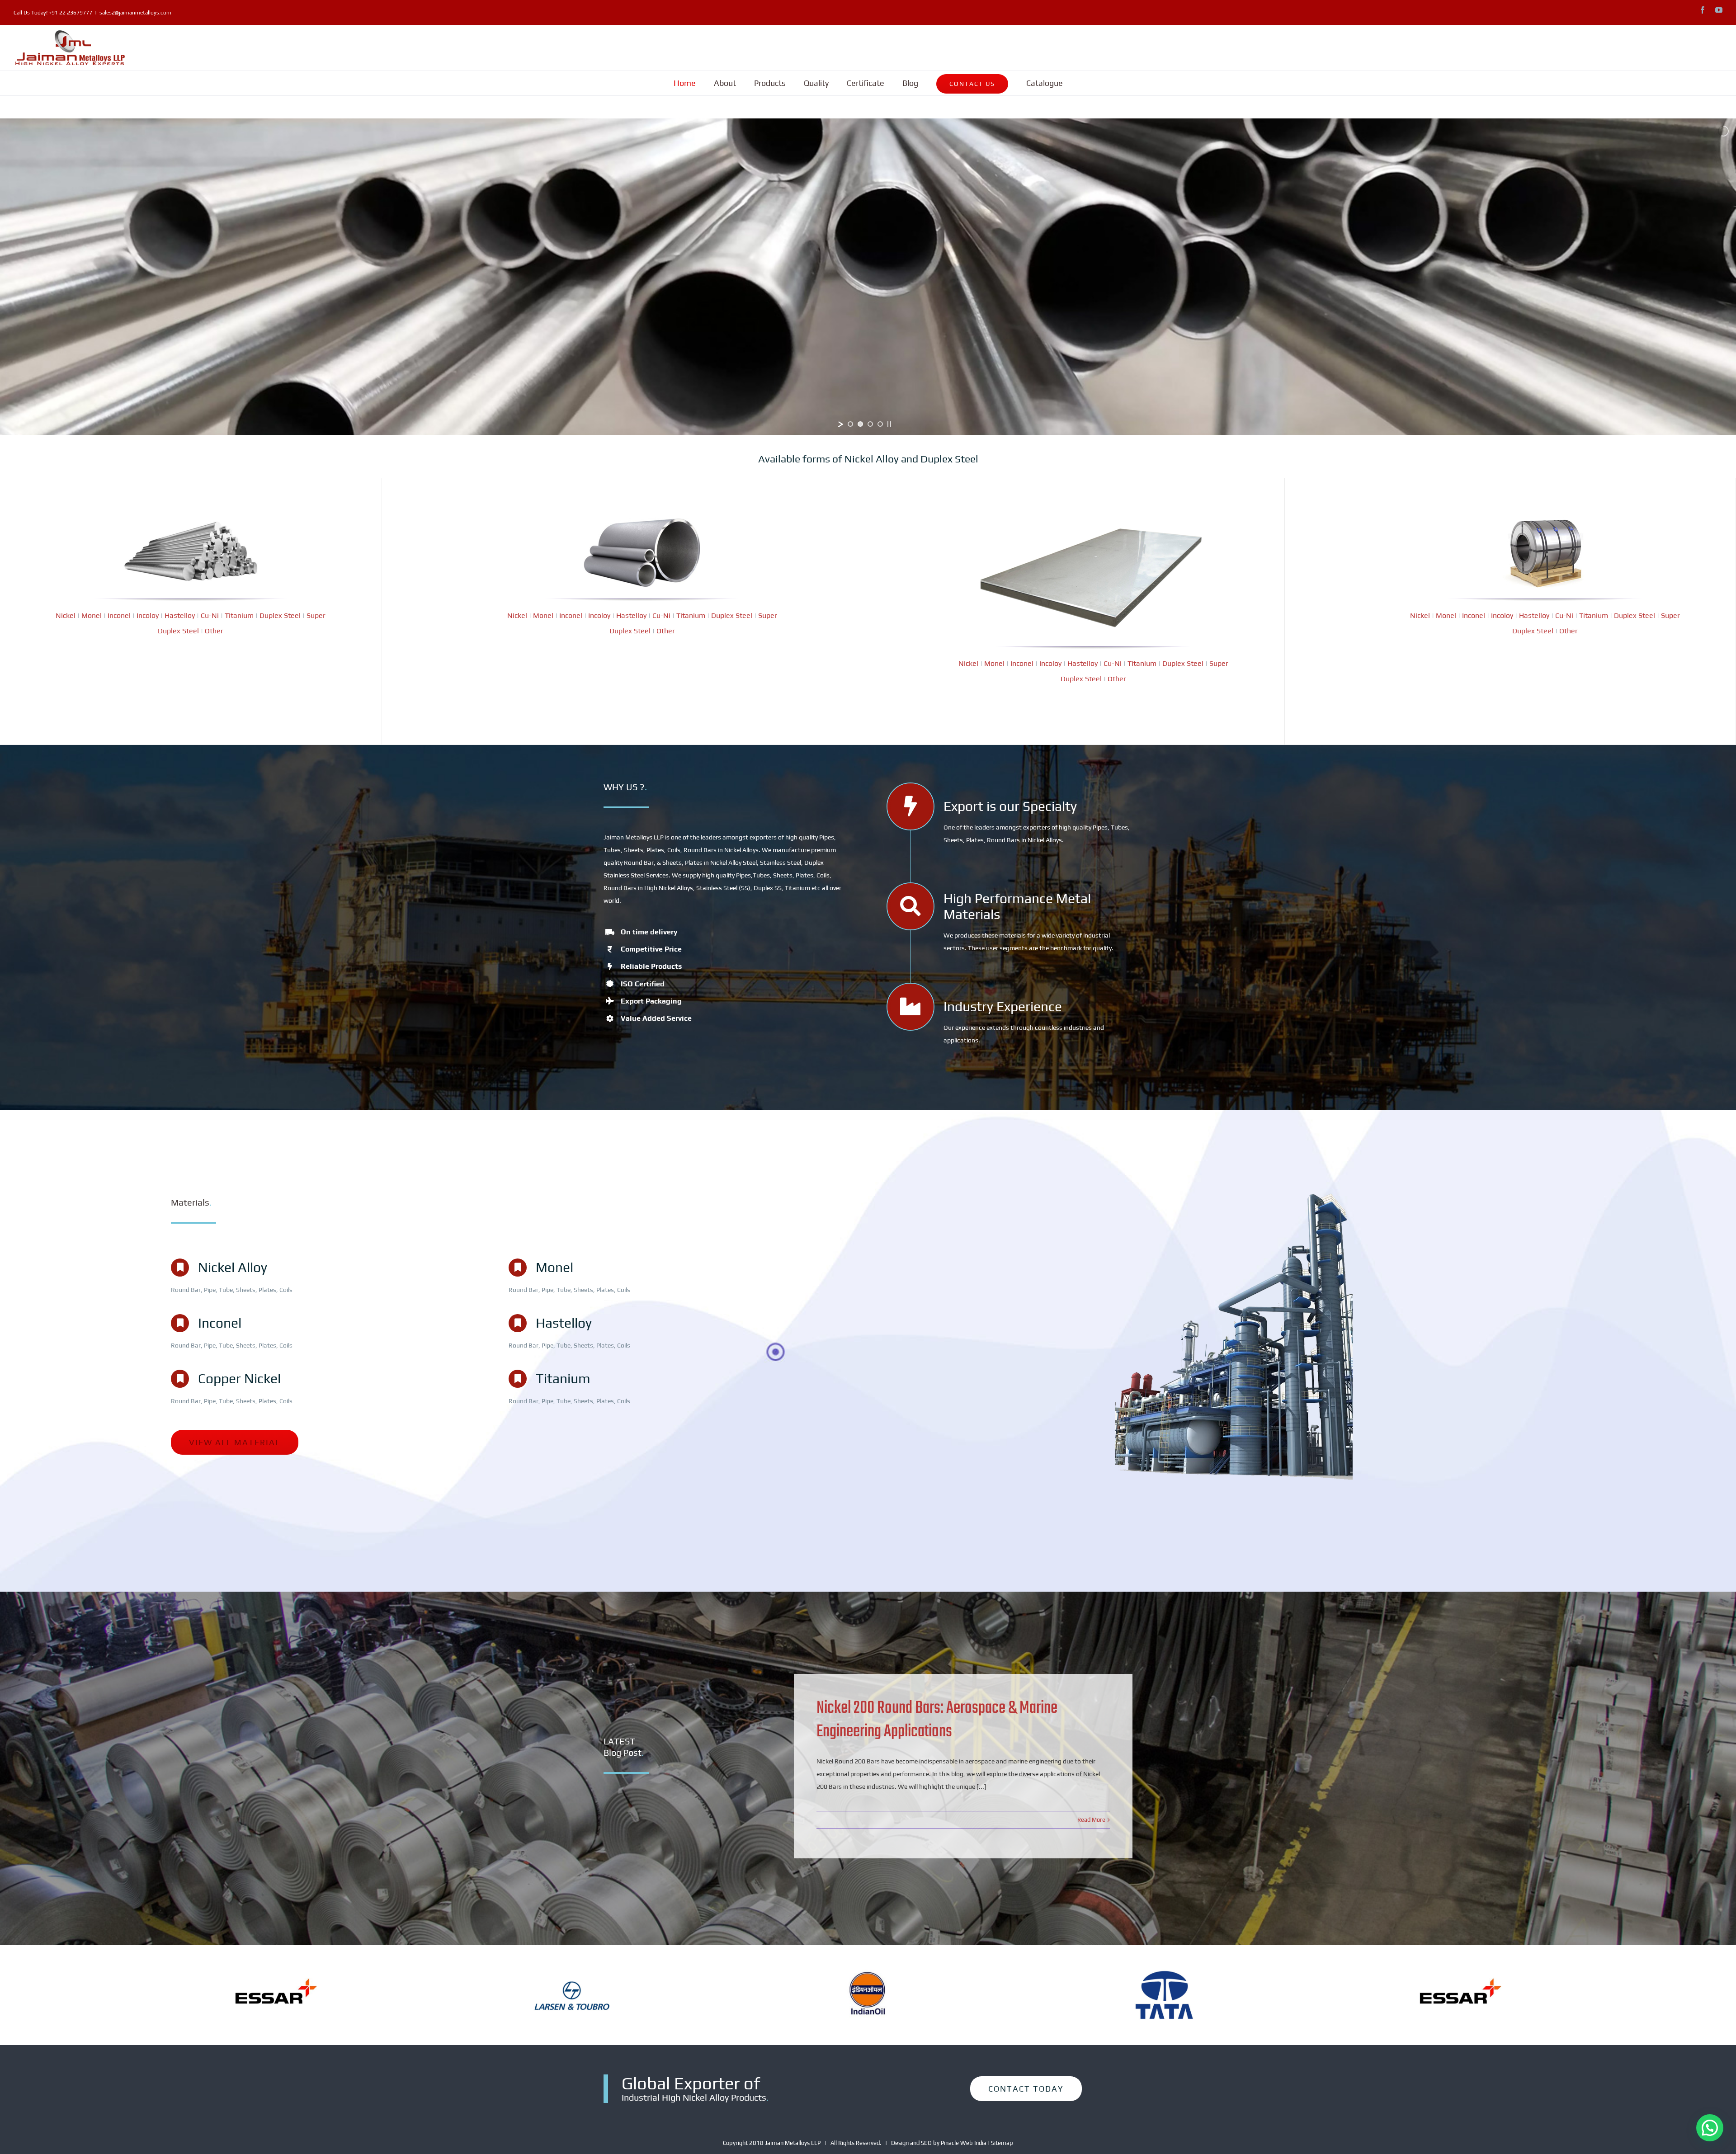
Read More (1091, 1820)
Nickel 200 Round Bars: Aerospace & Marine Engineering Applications (937, 1720)
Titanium (239, 615)
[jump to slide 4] (880, 424)
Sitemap (1002, 2143)
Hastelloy (180, 615)
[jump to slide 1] (850, 424)
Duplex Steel (280, 615)
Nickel (66, 615)
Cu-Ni (210, 615)
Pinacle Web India (964, 2143)
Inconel (119, 615)
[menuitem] (685, 83)
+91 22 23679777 (71, 13)
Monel (92, 615)
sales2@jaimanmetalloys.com (135, 13)
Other (214, 631)
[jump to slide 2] (860, 424)
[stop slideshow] (889, 424)
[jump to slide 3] (870, 424)
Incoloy (148, 615)
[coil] (1545, 523)
